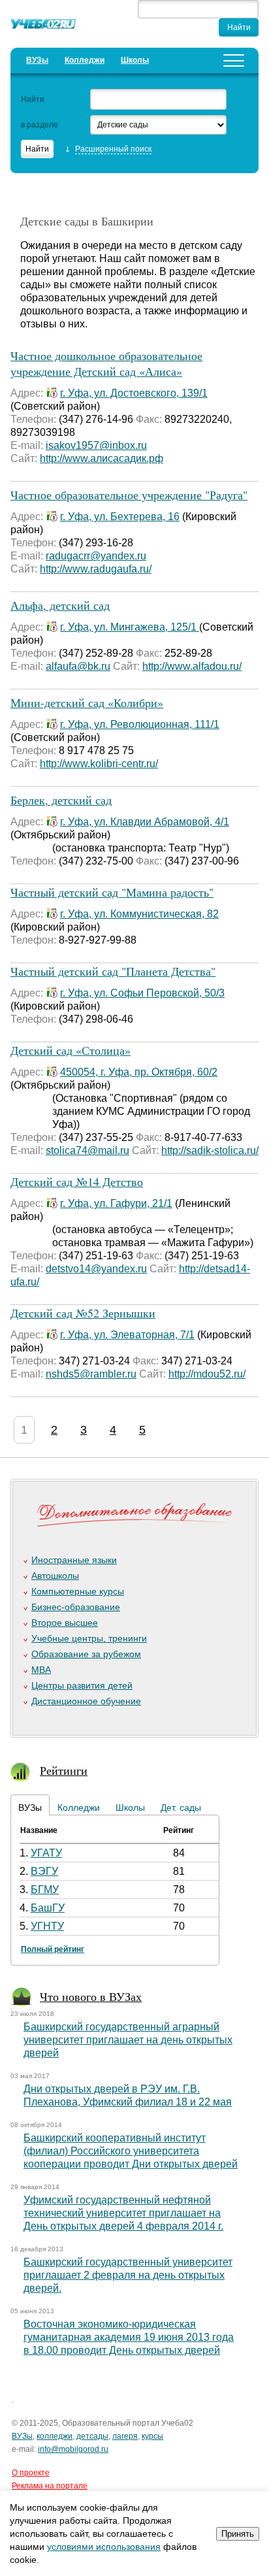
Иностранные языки (74, 1560)
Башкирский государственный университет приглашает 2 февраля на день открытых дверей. (128, 2275)
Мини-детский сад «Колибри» (87, 702)
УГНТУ (47, 1926)
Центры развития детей (82, 1685)
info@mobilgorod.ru (73, 2449)
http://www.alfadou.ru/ (192, 666)
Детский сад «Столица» (71, 1050)
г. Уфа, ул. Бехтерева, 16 (120, 517)
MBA (41, 1670)
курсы (152, 2436)
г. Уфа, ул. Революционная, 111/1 (140, 724)
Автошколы (55, 1576)
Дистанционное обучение (86, 1701)
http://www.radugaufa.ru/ (96, 569)
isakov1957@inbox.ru (96, 445)
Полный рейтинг (53, 1949)
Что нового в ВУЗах (91, 1996)
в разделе (40, 125)
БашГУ (48, 1908)
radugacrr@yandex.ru (96, 556)
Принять (238, 2534)
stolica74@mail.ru (87, 1150)
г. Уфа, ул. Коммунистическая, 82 (139, 914)
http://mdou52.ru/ (207, 1374)
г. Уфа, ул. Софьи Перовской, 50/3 (142, 993)
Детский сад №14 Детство (77, 1181)
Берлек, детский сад (61, 800)
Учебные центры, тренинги (89, 1638)
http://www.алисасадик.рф (102, 458)
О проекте (31, 2473)
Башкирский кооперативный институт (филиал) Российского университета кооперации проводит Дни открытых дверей (131, 2151)
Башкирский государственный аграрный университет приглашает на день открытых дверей (128, 2040)
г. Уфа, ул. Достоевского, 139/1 (134, 393)
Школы (135, 60)
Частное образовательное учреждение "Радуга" (129, 495)
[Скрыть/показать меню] (234, 60)
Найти (33, 99)
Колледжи (85, 60)
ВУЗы (37, 60)
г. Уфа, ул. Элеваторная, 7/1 (127, 1335)
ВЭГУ (44, 1871)
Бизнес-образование (76, 1607)
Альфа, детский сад (60, 605)
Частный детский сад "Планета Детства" (113, 971)
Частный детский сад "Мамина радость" (112, 892)
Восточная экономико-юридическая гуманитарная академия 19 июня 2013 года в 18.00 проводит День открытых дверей (129, 2337)
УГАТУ (46, 1853)
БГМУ (45, 1890)
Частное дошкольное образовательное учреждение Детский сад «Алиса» (106, 363)
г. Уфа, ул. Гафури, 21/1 (116, 1203)
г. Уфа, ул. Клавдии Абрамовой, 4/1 (145, 822)
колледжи (55, 2436)
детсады (92, 2436)
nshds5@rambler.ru (91, 1374)
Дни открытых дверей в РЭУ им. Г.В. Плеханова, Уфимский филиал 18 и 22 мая (128, 2095)
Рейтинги (64, 1770)
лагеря (125, 2436)
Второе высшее (65, 1623)
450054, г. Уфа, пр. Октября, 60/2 (139, 1072)
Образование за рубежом (86, 1654)
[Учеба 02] (43, 26)
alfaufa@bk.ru (78, 666)
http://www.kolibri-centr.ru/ (99, 764)
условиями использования (104, 2547)
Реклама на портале (50, 2486)
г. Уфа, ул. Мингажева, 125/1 (130, 627)
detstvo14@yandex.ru (96, 1269)
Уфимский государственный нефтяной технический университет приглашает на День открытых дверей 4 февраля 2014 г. (123, 2213)
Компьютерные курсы (78, 1591)
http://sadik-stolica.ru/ (210, 1150)
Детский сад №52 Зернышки (83, 1313)
